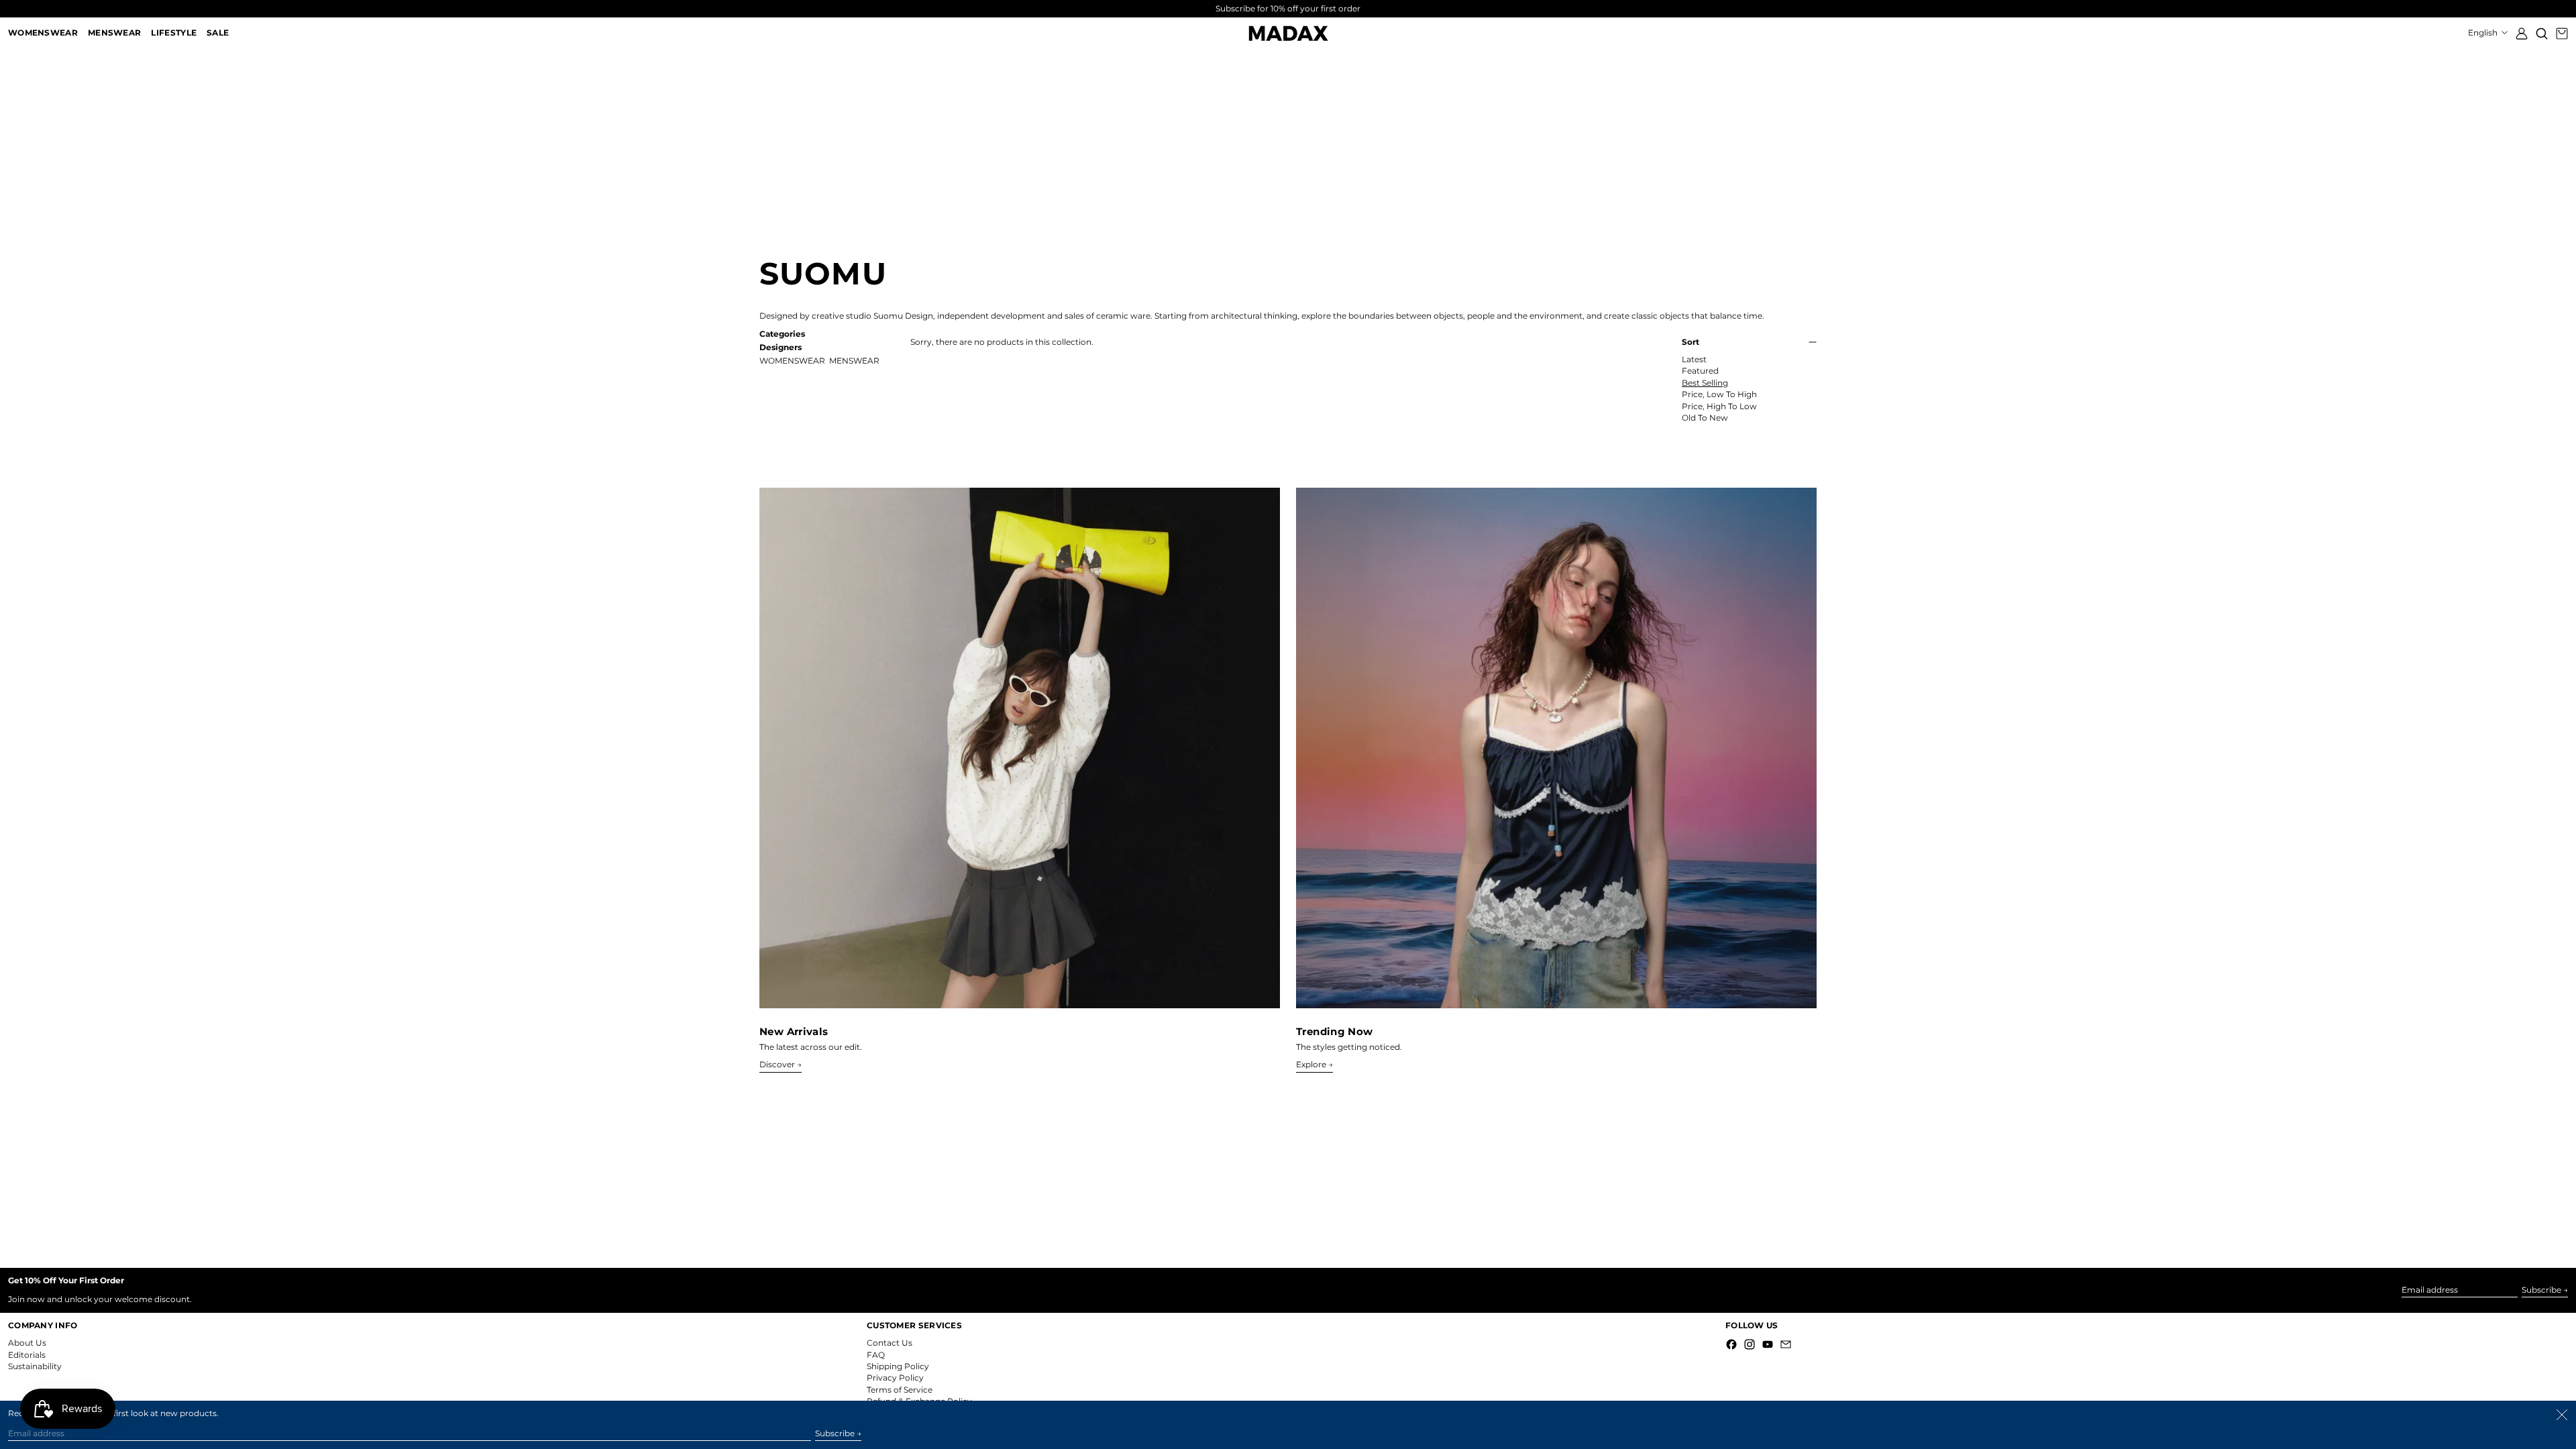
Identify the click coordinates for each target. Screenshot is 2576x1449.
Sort (1690, 342)
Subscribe (2541, 1290)
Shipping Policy (898, 1366)
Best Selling (1705, 383)
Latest (1694, 360)
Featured (1700, 371)
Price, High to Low (1719, 407)
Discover (777, 1065)
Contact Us (890, 1343)
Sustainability (35, 1366)
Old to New (1705, 418)
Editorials (27, 1355)
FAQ (876, 1355)
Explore (1311, 1065)
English (2484, 33)
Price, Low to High (1719, 394)
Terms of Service (900, 1390)
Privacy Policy (895, 1378)
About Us (27, 1343)
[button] (2542, 33)
